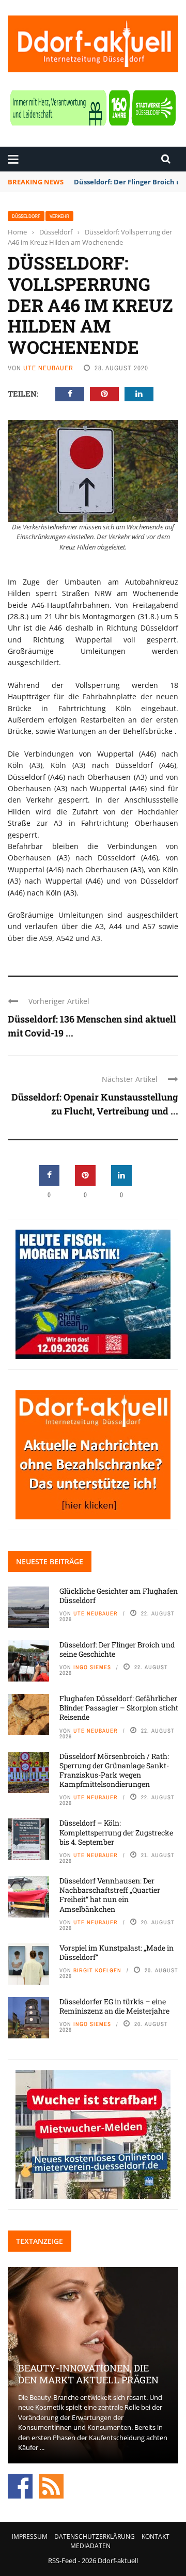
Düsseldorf (26, 216)
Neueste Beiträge (50, 1561)
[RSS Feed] (51, 2485)
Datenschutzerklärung (95, 2536)
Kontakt (156, 2536)
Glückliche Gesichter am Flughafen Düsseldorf (119, 1596)
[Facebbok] (20, 2485)
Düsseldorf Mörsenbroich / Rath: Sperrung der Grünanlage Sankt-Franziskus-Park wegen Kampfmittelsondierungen (114, 1770)
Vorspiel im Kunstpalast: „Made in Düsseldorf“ (117, 1952)
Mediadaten (90, 2546)
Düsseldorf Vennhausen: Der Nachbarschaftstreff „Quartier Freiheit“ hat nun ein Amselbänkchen (110, 1895)
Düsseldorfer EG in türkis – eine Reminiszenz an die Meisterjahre (114, 2006)
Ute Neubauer (48, 368)
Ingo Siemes (92, 1667)
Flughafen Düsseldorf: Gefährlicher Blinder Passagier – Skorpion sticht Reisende (119, 1708)
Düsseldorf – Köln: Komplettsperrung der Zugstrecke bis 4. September (116, 1832)
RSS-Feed (62, 2561)
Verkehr (59, 216)
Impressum (30, 2536)
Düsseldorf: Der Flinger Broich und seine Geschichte (117, 1649)
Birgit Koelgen (97, 1970)
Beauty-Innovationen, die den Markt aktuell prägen (88, 2374)
